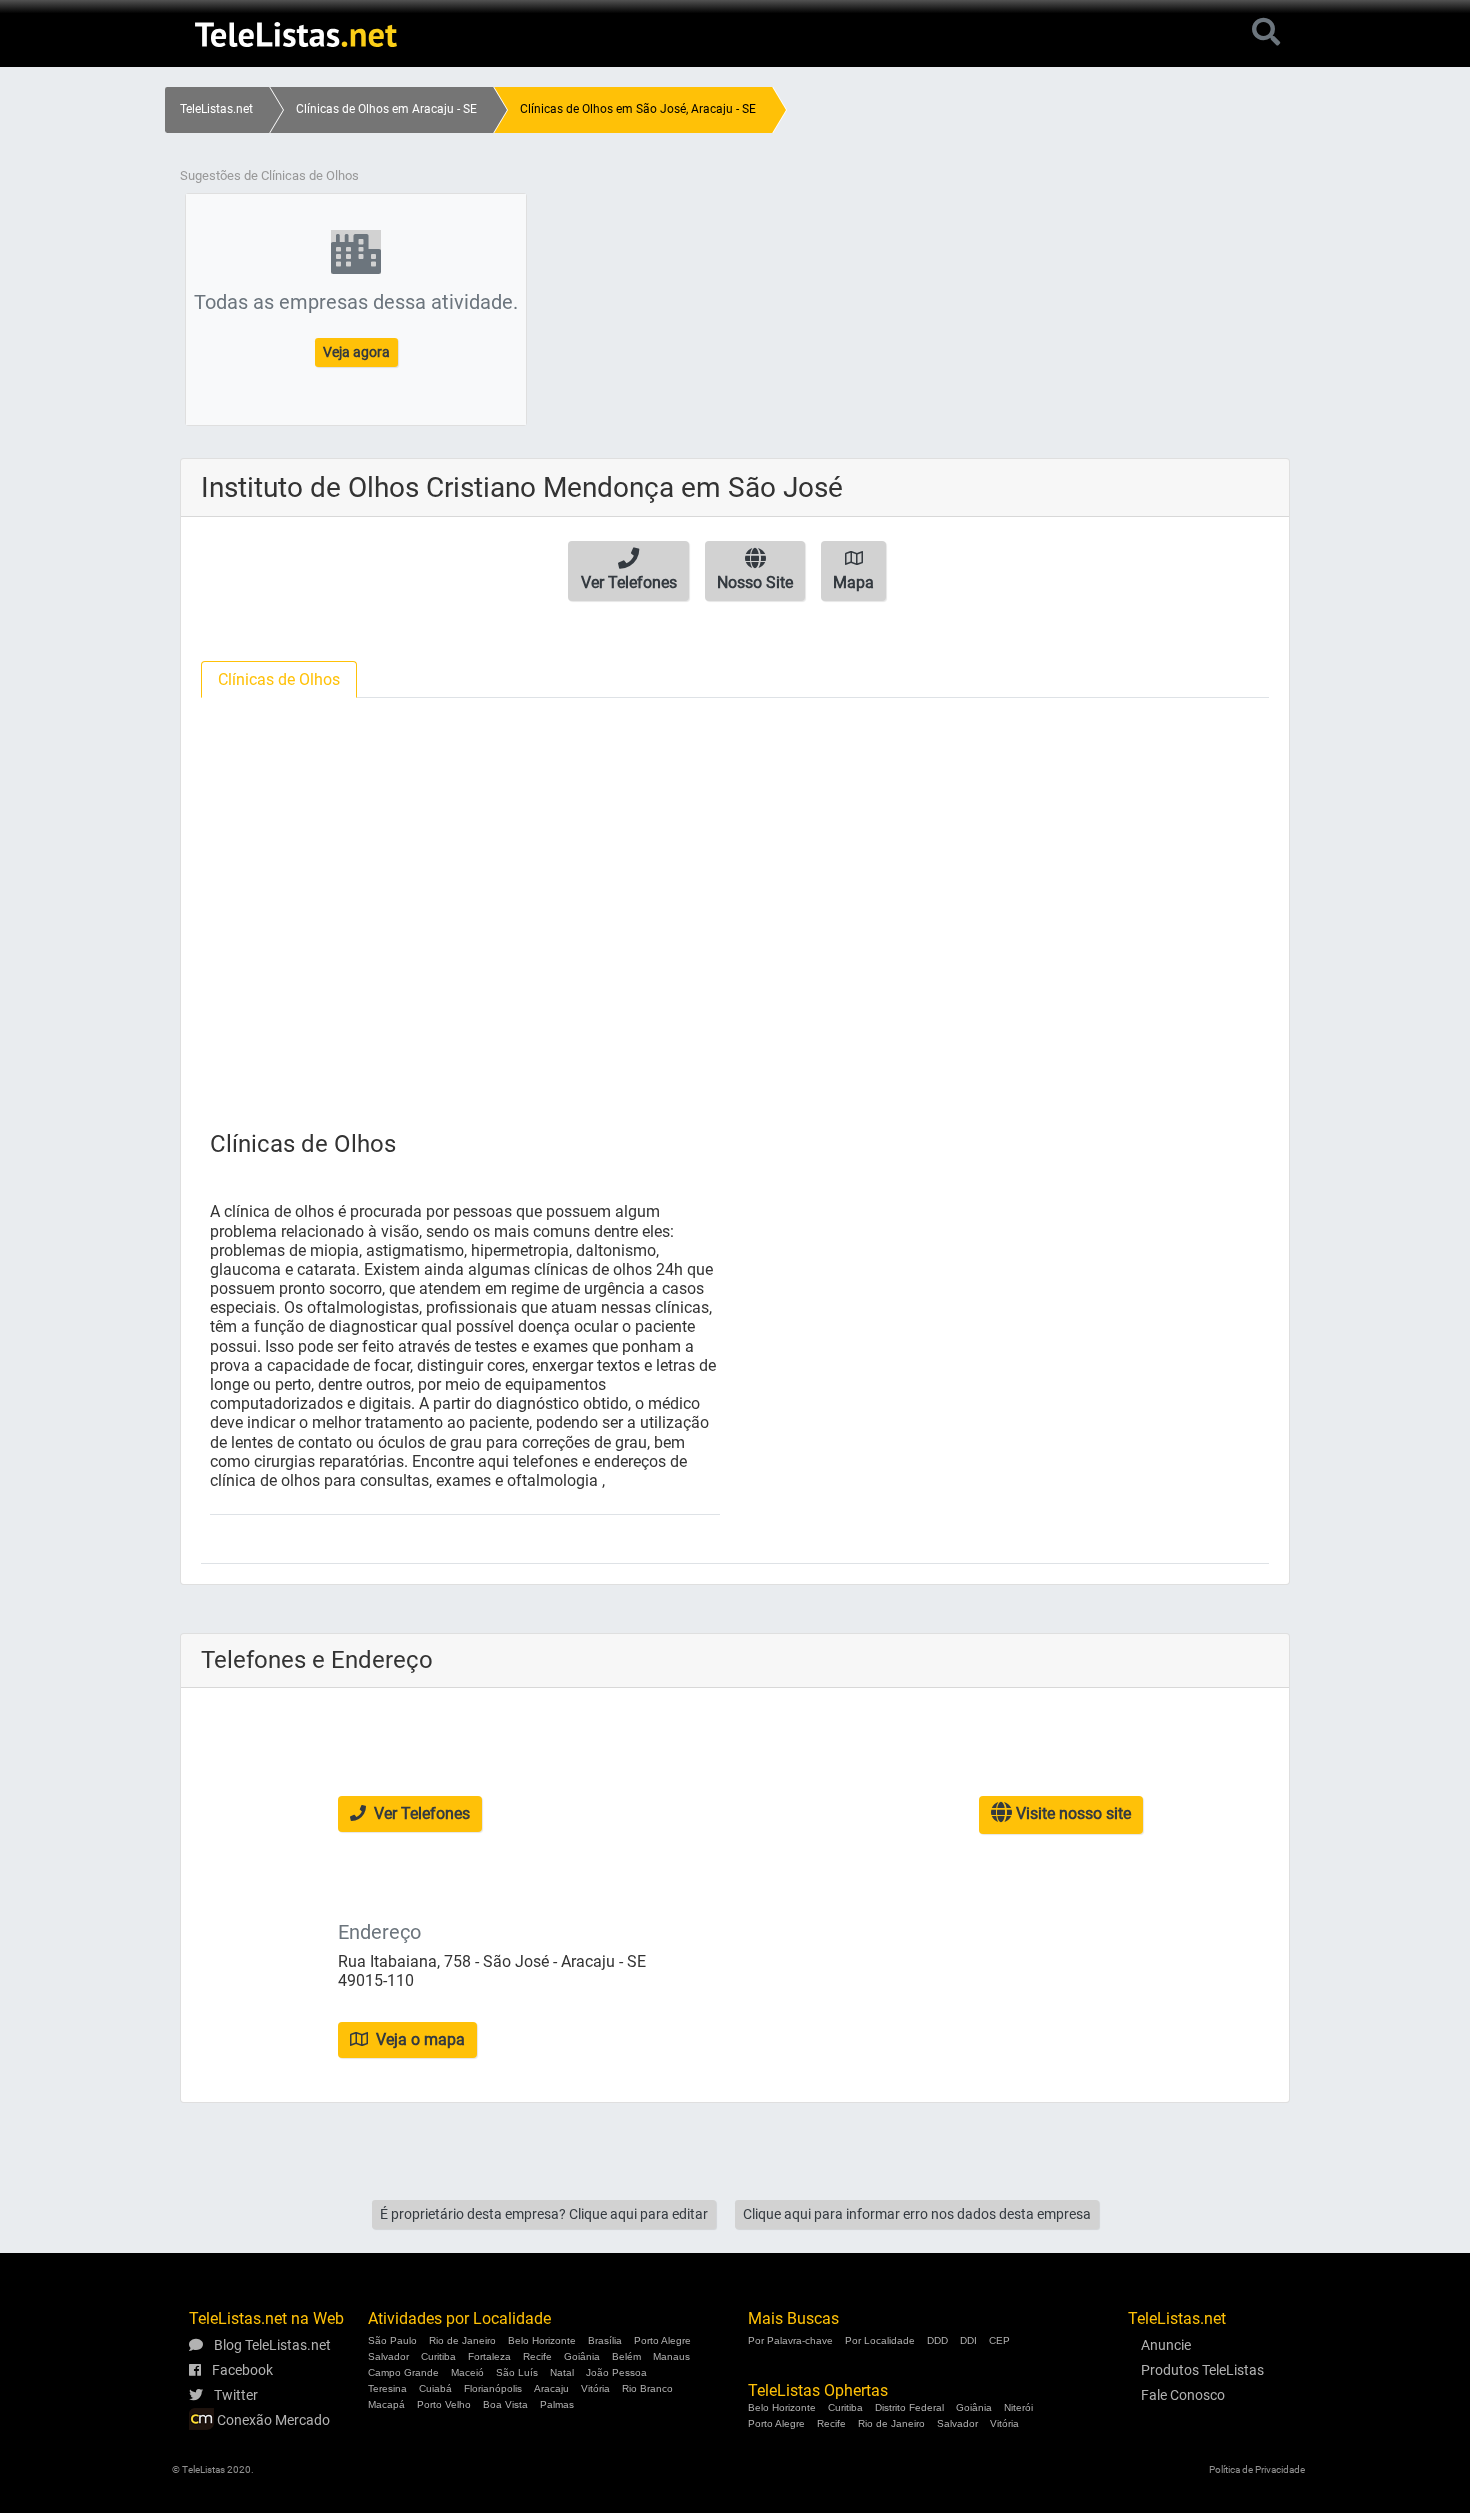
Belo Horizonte (542, 2340)
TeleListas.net (216, 109)
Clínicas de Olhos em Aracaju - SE (386, 109)
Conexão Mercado (272, 2420)
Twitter (234, 2395)
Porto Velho (444, 2404)
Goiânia (582, 2356)
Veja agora (356, 352)
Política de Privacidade (1257, 2469)
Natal (562, 2372)
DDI (968, 2340)
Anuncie (1166, 2345)
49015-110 (376, 1980)
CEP (999, 2340)
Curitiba (438, 2356)
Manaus (671, 2356)
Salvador (388, 2356)
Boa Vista (505, 2404)
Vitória (595, 2388)
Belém (626, 2356)
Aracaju (551, 2388)
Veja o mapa (418, 2039)
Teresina (387, 2388)
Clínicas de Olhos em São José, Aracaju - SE (638, 109)
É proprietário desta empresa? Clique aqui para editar (544, 2214)
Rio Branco (647, 2388)
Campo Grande (403, 2372)
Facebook (241, 2370)
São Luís (517, 2372)
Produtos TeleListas (1202, 2370)
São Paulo (392, 2340)
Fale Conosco (1183, 2395)
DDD (937, 2340)
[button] (628, 571)
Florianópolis (493, 2388)
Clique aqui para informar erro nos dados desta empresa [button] (917, 2214)
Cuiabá (435, 2388)
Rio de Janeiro (462, 2340)
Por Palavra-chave (790, 2340)
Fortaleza (489, 2356)
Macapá (386, 2404)
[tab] (279, 679)
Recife (537, 2356)
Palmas (557, 2404)
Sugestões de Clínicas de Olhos (269, 175)
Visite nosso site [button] (1071, 1813)
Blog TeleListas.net (271, 2345)
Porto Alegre (662, 2340)
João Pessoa (616, 2372)
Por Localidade (880, 2340)
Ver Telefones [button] (420, 1813)
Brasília (605, 2340)
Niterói (1018, 2407)
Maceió (467, 2372)
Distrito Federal (909, 2407)
